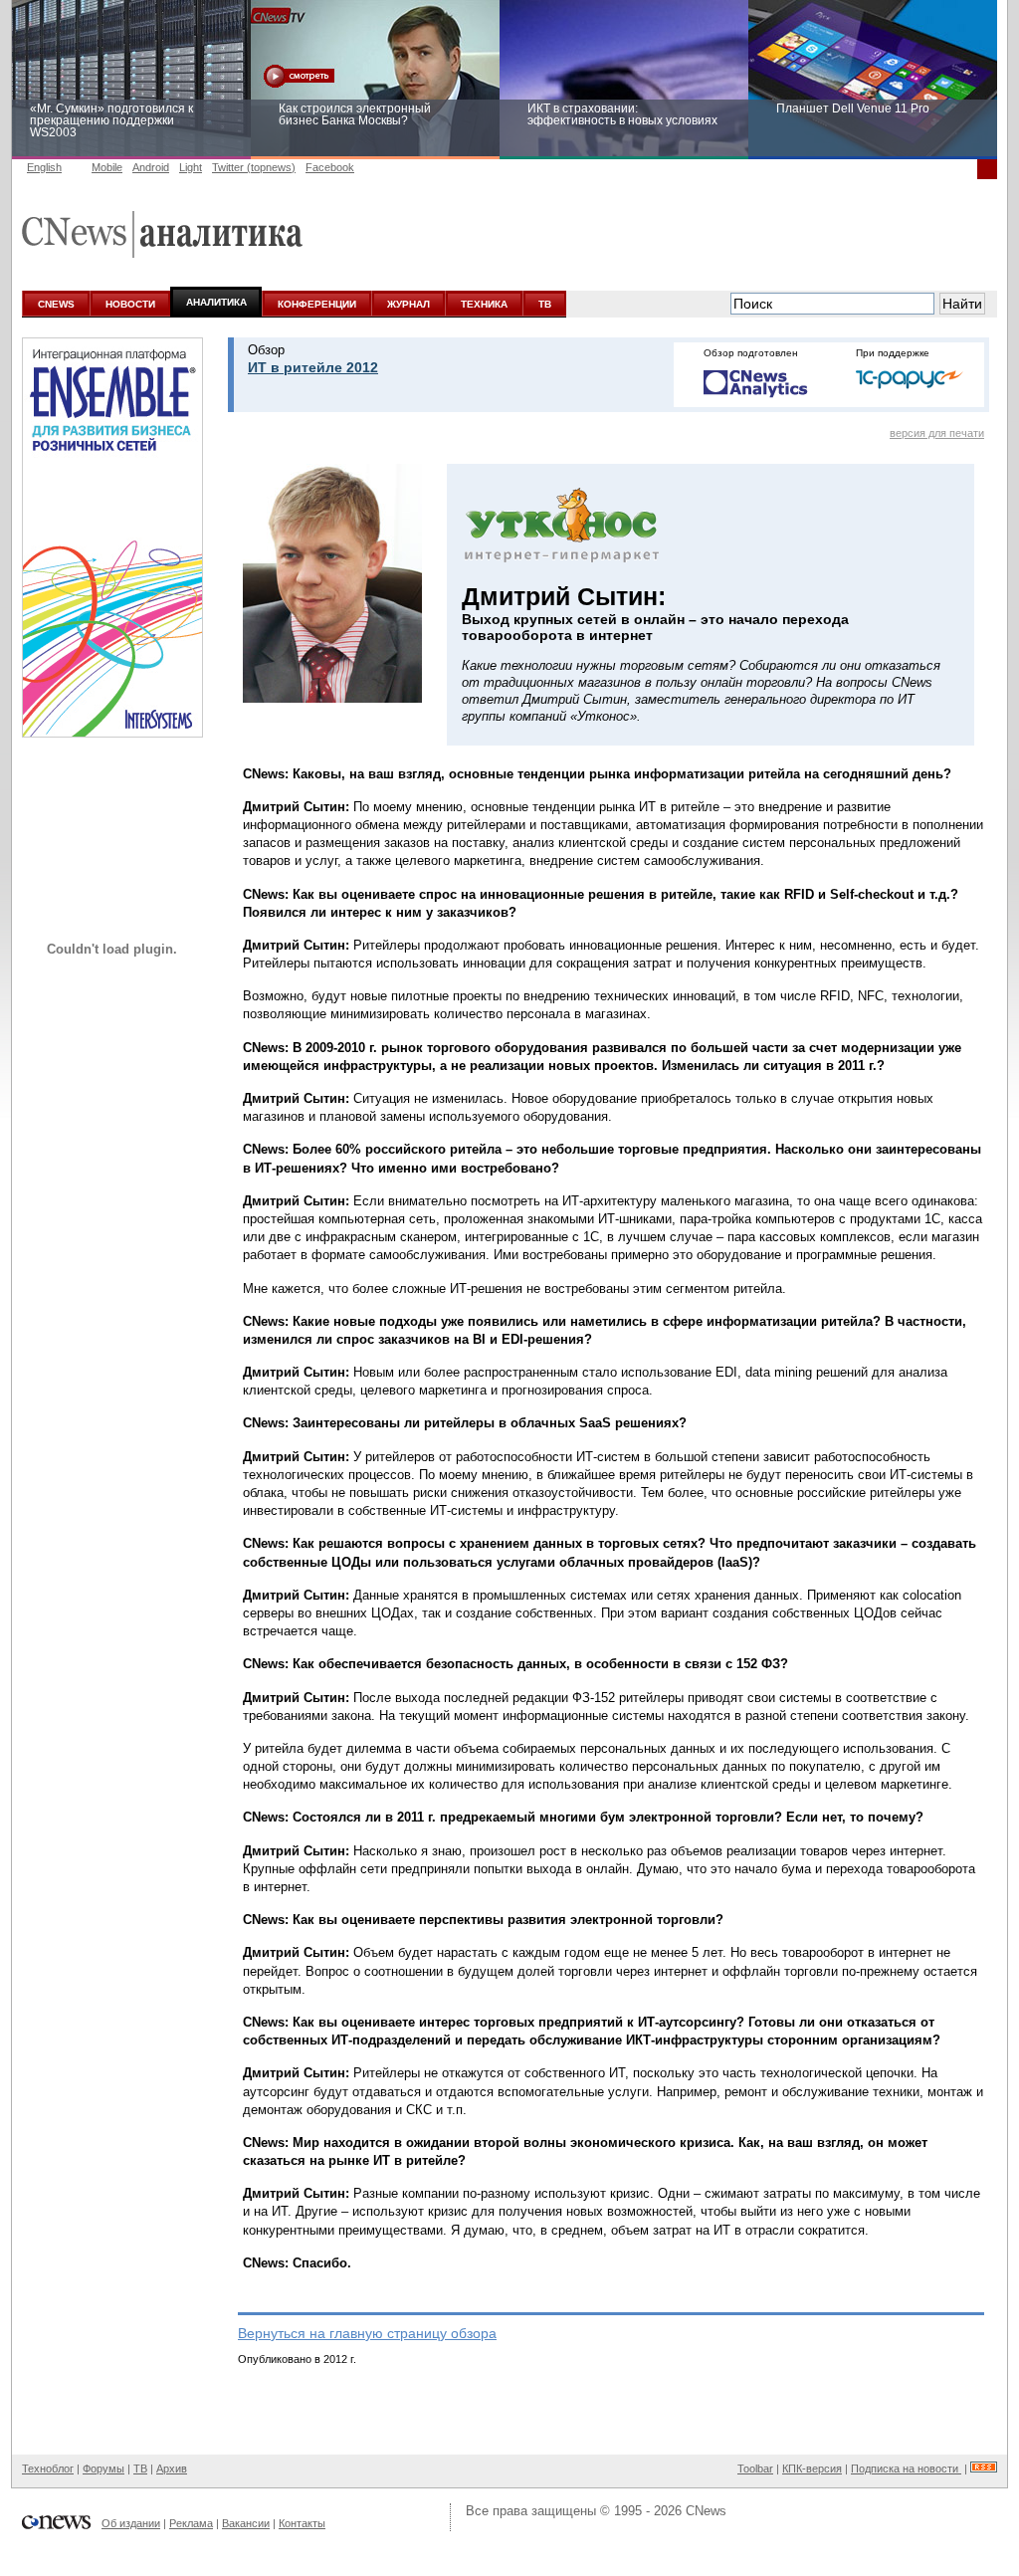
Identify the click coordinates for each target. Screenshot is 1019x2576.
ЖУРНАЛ (408, 304)
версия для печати (937, 433)
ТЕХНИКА (484, 304)
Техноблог (48, 2469)
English (44, 167)
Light (191, 167)
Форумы (103, 2469)
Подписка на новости (906, 2469)
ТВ (545, 304)
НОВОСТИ (130, 304)
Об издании (131, 2523)
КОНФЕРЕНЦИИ (317, 304)
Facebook (330, 167)
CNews (706, 2511)
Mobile (107, 167)
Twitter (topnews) (254, 167)
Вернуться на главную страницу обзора (367, 2333)
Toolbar (755, 2469)
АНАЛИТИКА (216, 302)
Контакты (302, 2523)
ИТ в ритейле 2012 (313, 367)
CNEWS (56, 304)
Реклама (191, 2523)
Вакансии (246, 2523)
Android (151, 167)
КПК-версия (812, 2469)
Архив (172, 2469)
